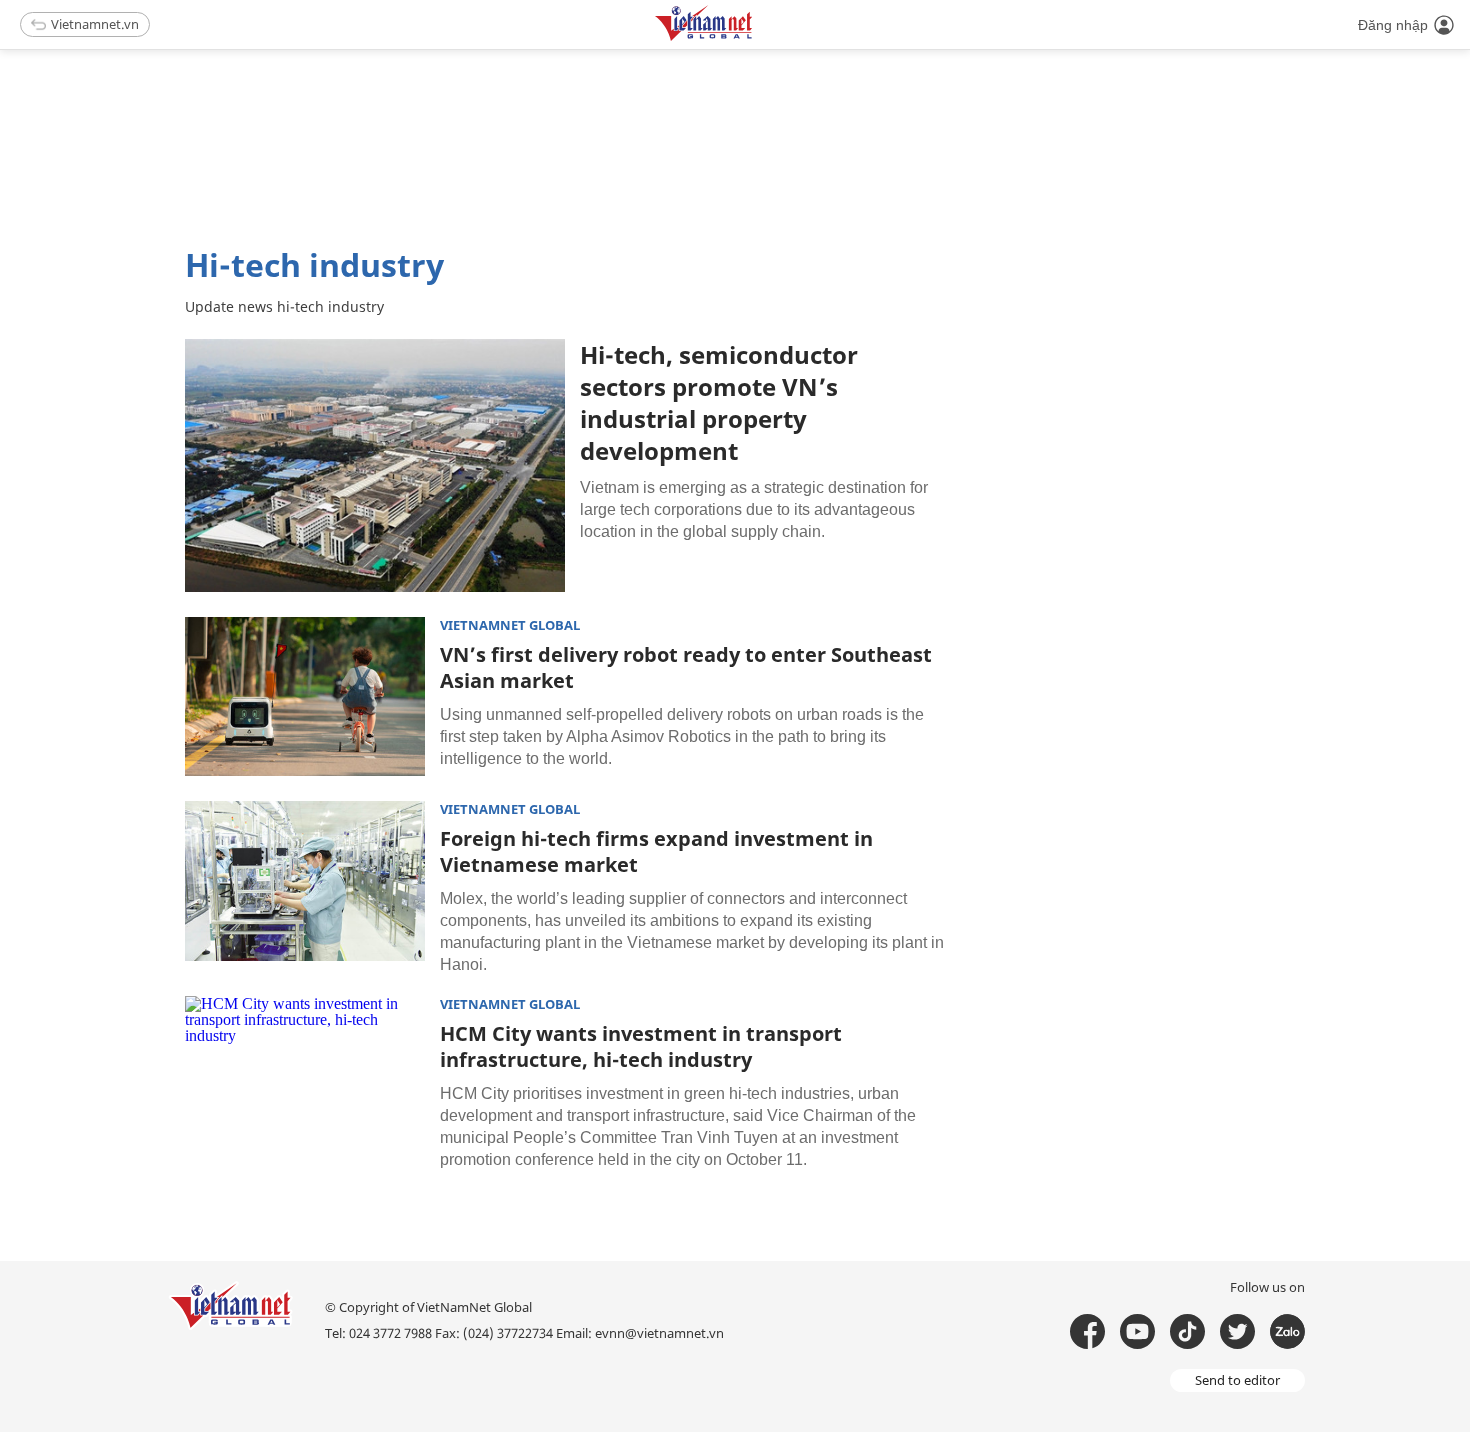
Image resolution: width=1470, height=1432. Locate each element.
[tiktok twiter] (1237, 1331)
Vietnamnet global (510, 625)
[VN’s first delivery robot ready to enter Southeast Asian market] (305, 697)
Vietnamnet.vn (95, 24)
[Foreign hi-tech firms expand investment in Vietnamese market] (305, 881)
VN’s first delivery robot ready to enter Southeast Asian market (686, 667)
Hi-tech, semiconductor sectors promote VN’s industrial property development (719, 402)
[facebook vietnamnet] (1087, 1331)
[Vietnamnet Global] (754, 37)
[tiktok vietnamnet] (1187, 1331)
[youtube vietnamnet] (1137, 1331)
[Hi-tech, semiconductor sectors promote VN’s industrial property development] (375, 465)
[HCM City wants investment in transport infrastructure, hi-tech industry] (305, 1076)
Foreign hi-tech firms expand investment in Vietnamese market (656, 851)
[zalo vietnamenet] (1287, 1331)
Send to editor (1237, 1380)
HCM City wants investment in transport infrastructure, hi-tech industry (641, 1046)
